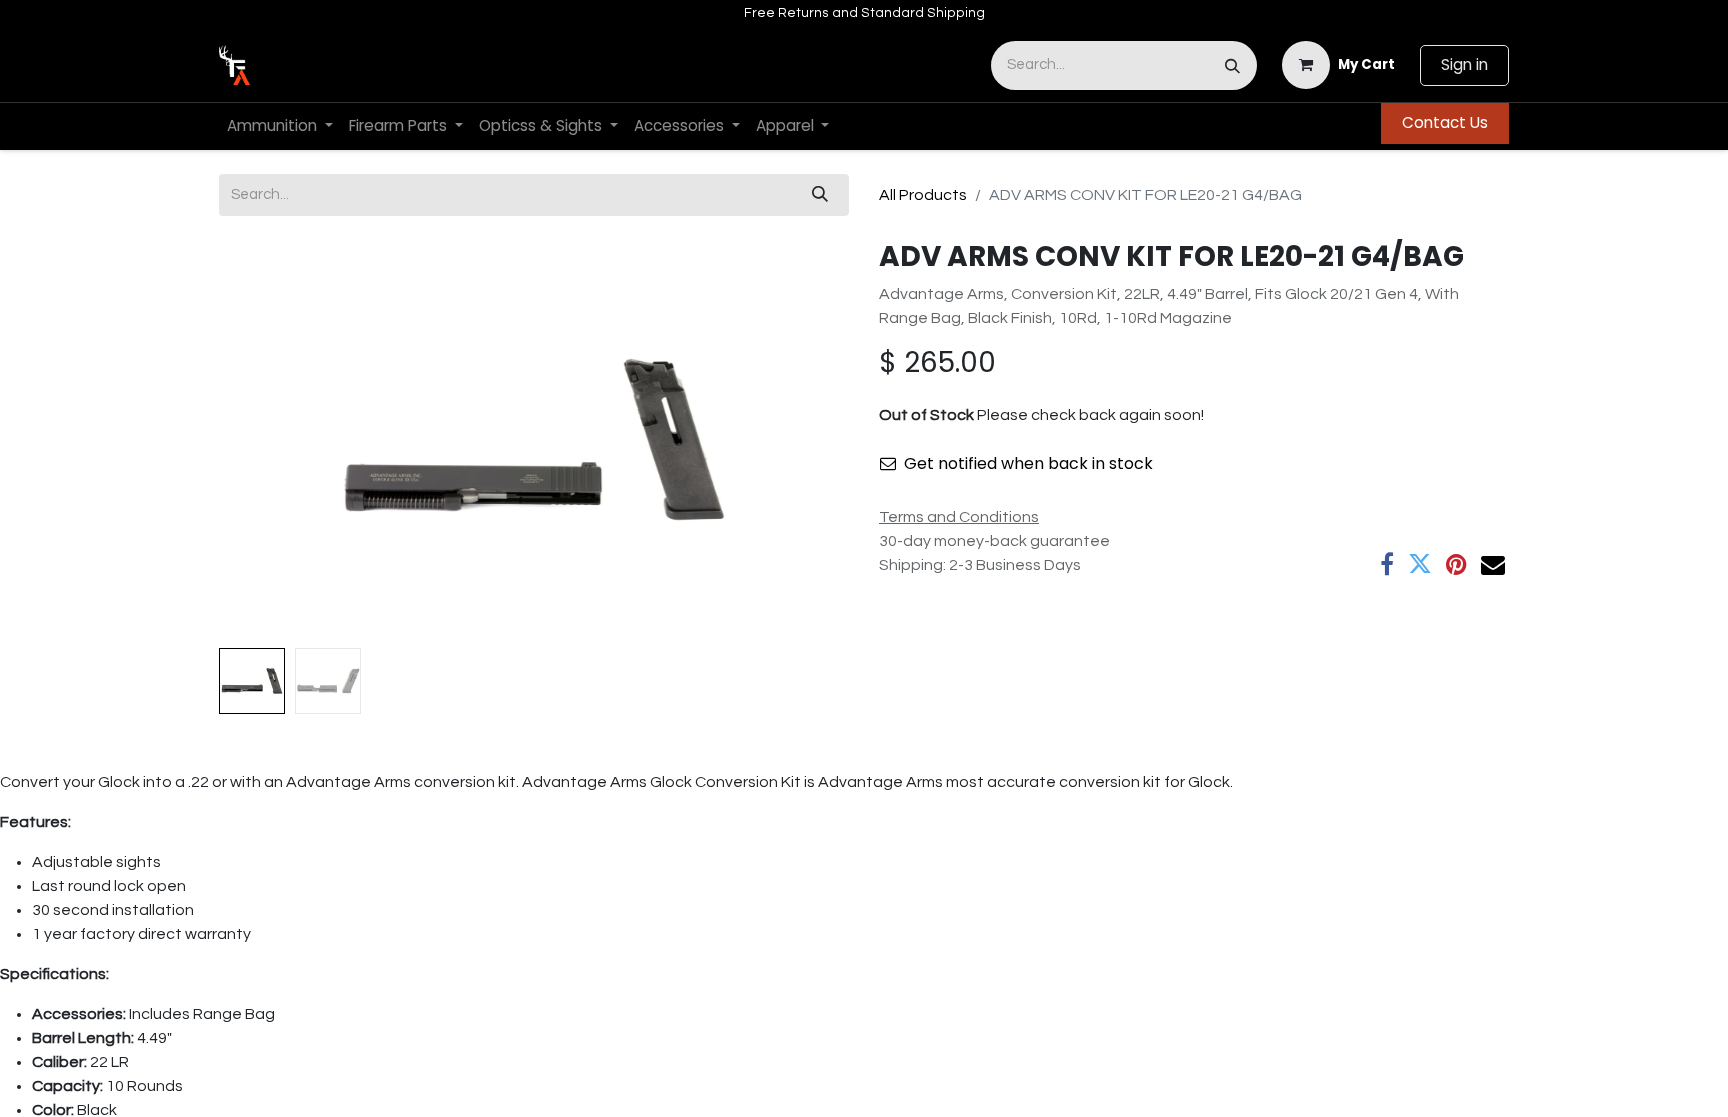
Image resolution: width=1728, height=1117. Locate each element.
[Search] (1232, 65)
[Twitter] (1420, 564)
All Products (923, 195)
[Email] (1493, 564)
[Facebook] (1387, 564)
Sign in (1464, 64)
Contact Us (1445, 122)
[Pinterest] (1456, 564)
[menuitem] (280, 126)
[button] (266, 440)
